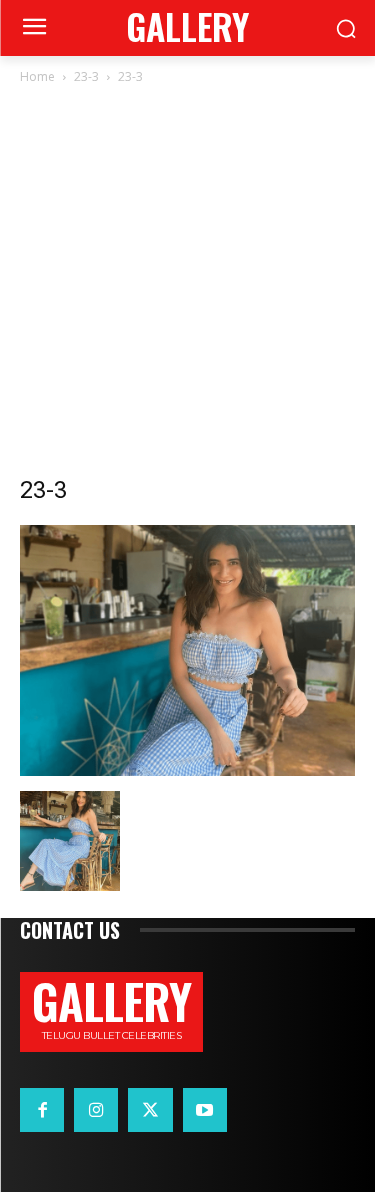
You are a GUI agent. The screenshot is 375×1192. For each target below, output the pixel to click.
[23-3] (187, 770)
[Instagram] (96, 1110)
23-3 (86, 76)
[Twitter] (150, 1110)
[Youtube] (205, 1110)
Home (37, 76)
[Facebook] (42, 1110)
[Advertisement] (187, 285)
